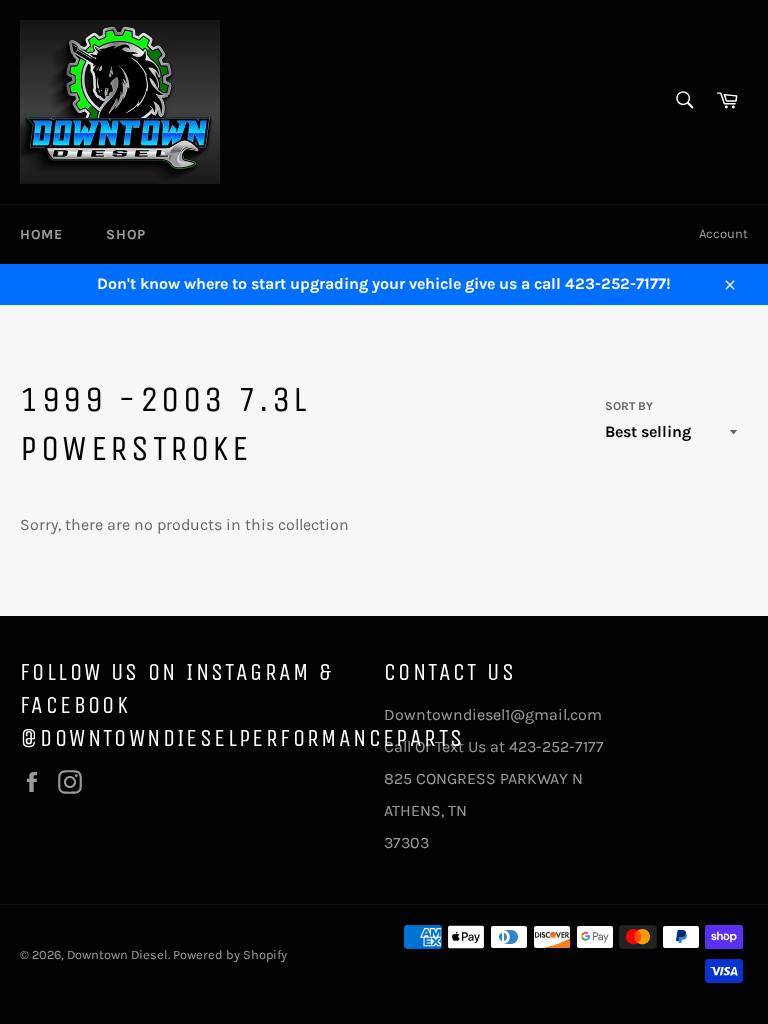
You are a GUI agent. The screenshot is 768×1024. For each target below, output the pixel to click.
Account (723, 233)
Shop (125, 234)
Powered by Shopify (230, 954)
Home (41, 234)
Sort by (629, 406)
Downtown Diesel (117, 954)
